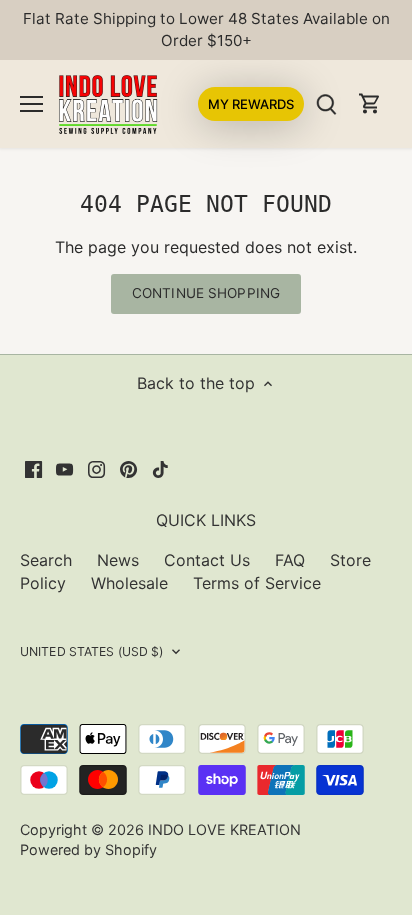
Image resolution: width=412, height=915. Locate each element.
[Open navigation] (31, 104)
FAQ (290, 560)
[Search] (326, 103)
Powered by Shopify (88, 849)
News (118, 560)
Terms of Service (257, 583)
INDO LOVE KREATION (224, 829)
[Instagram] (96, 468)
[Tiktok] (160, 468)
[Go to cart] (370, 103)
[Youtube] (64, 468)
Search (46, 560)
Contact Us (207, 560)
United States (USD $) (92, 651)
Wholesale (129, 583)
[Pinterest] (128, 468)
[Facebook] (33, 468)
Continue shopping (206, 293)
